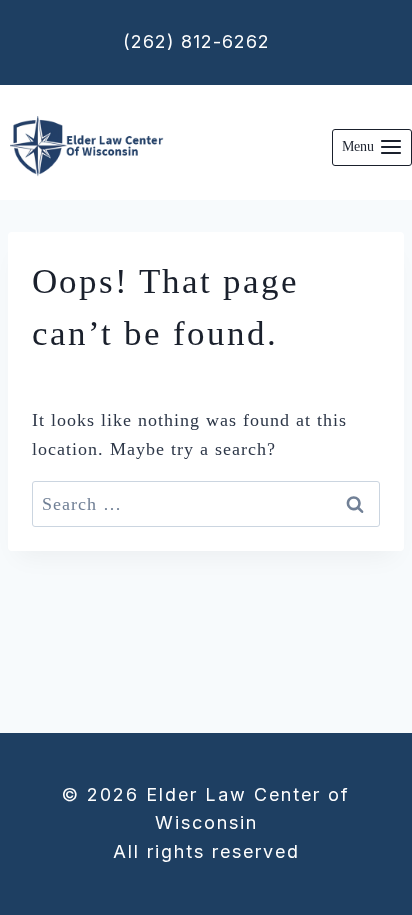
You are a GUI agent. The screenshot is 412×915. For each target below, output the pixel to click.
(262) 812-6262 (196, 41)
